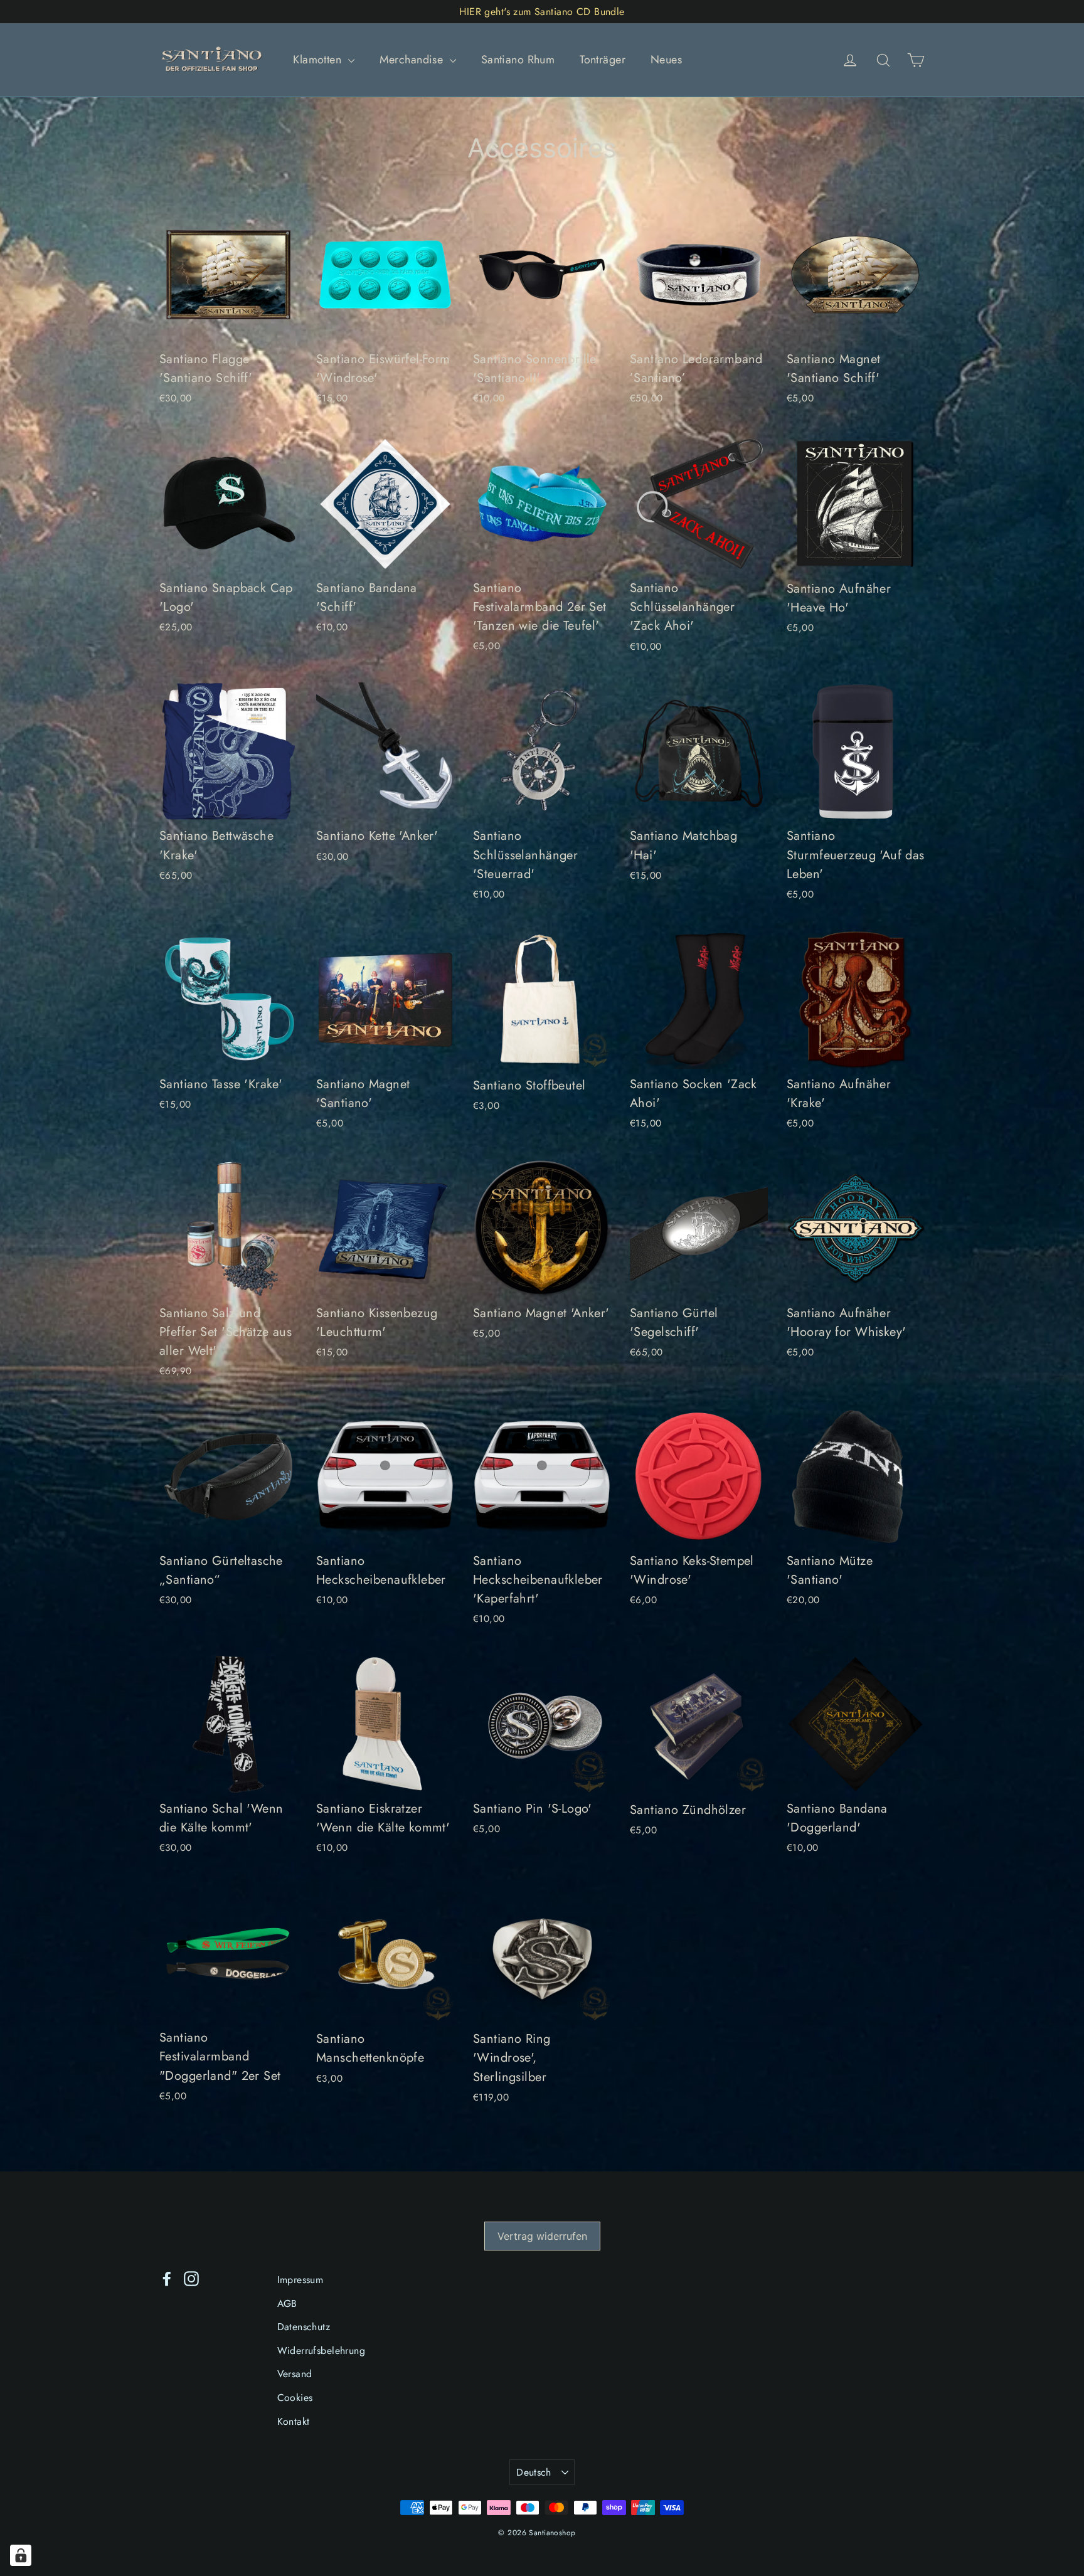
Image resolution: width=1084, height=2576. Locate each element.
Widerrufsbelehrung (321, 2351)
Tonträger (603, 60)
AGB (287, 2303)
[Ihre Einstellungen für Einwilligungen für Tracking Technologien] (21, 2555)
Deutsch (534, 2472)
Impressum (300, 2280)
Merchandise (413, 60)
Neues (666, 60)
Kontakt (294, 2421)
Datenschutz (304, 2327)
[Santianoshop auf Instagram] (191, 2278)
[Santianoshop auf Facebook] (167, 2278)
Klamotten (319, 60)
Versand (295, 2374)
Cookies (295, 2398)
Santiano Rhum (518, 60)
